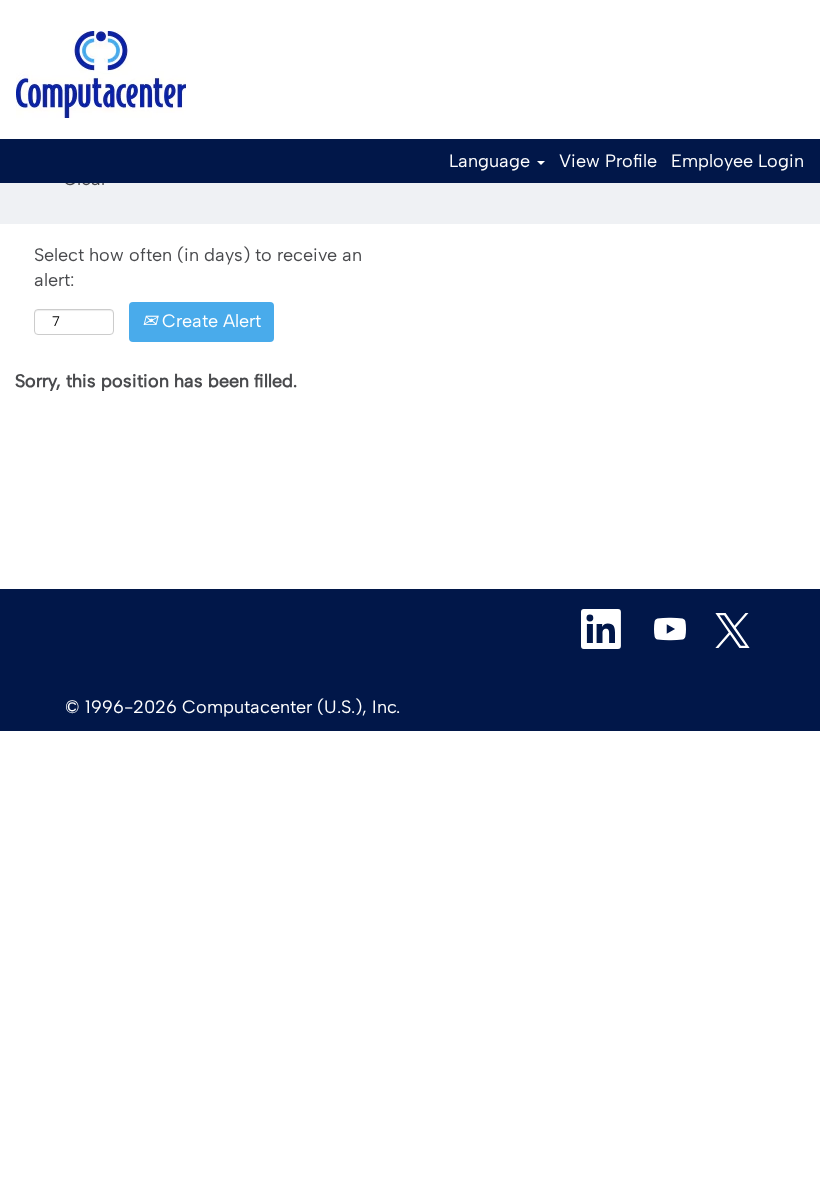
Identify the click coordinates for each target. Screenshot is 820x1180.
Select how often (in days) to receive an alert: (198, 268)
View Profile (608, 161)
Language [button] (492, 161)
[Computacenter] (101, 74)
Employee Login (737, 161)
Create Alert (209, 321)
